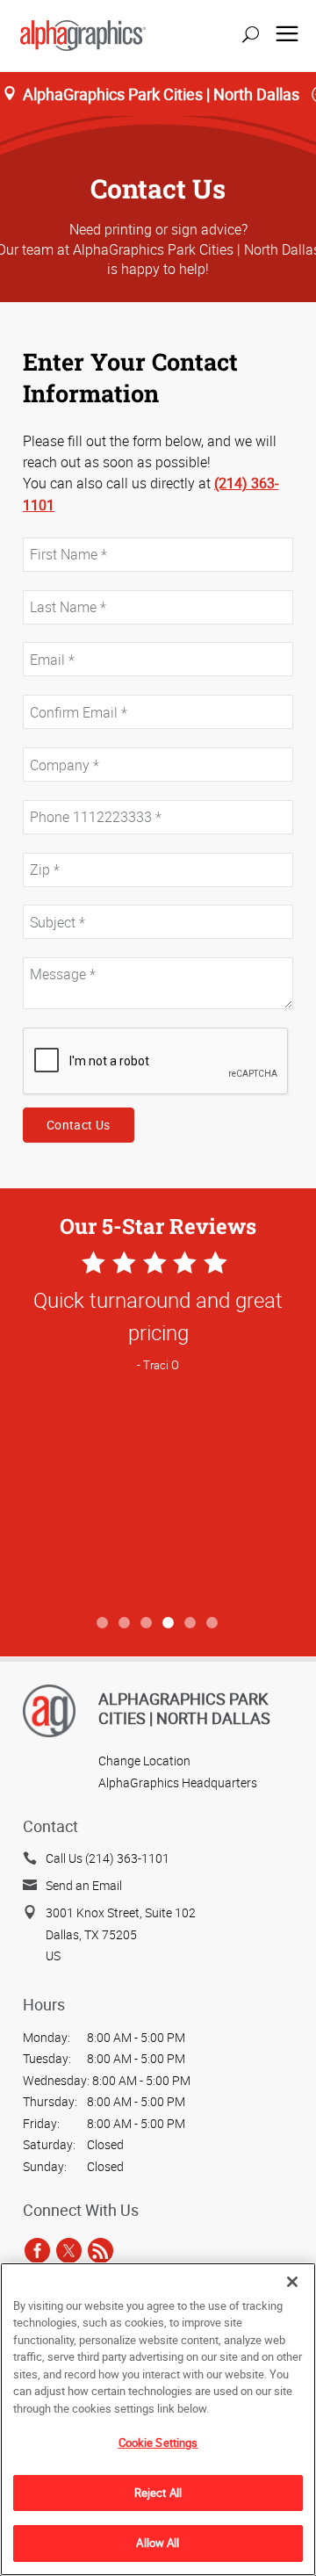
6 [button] (213, 1624)
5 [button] (191, 1624)
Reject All (158, 2493)
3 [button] (147, 1624)
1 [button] (103, 1624)
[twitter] (69, 2250)
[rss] (101, 2250)
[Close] (292, 2282)
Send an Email (84, 1885)
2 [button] (125, 1624)
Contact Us (79, 1125)
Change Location (144, 1761)
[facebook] (37, 2250)
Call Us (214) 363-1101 (108, 1858)
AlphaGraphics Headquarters (178, 1782)
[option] (158, 1427)
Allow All (158, 2543)
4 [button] (169, 1624)
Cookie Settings (158, 2443)
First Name (50, 527)
